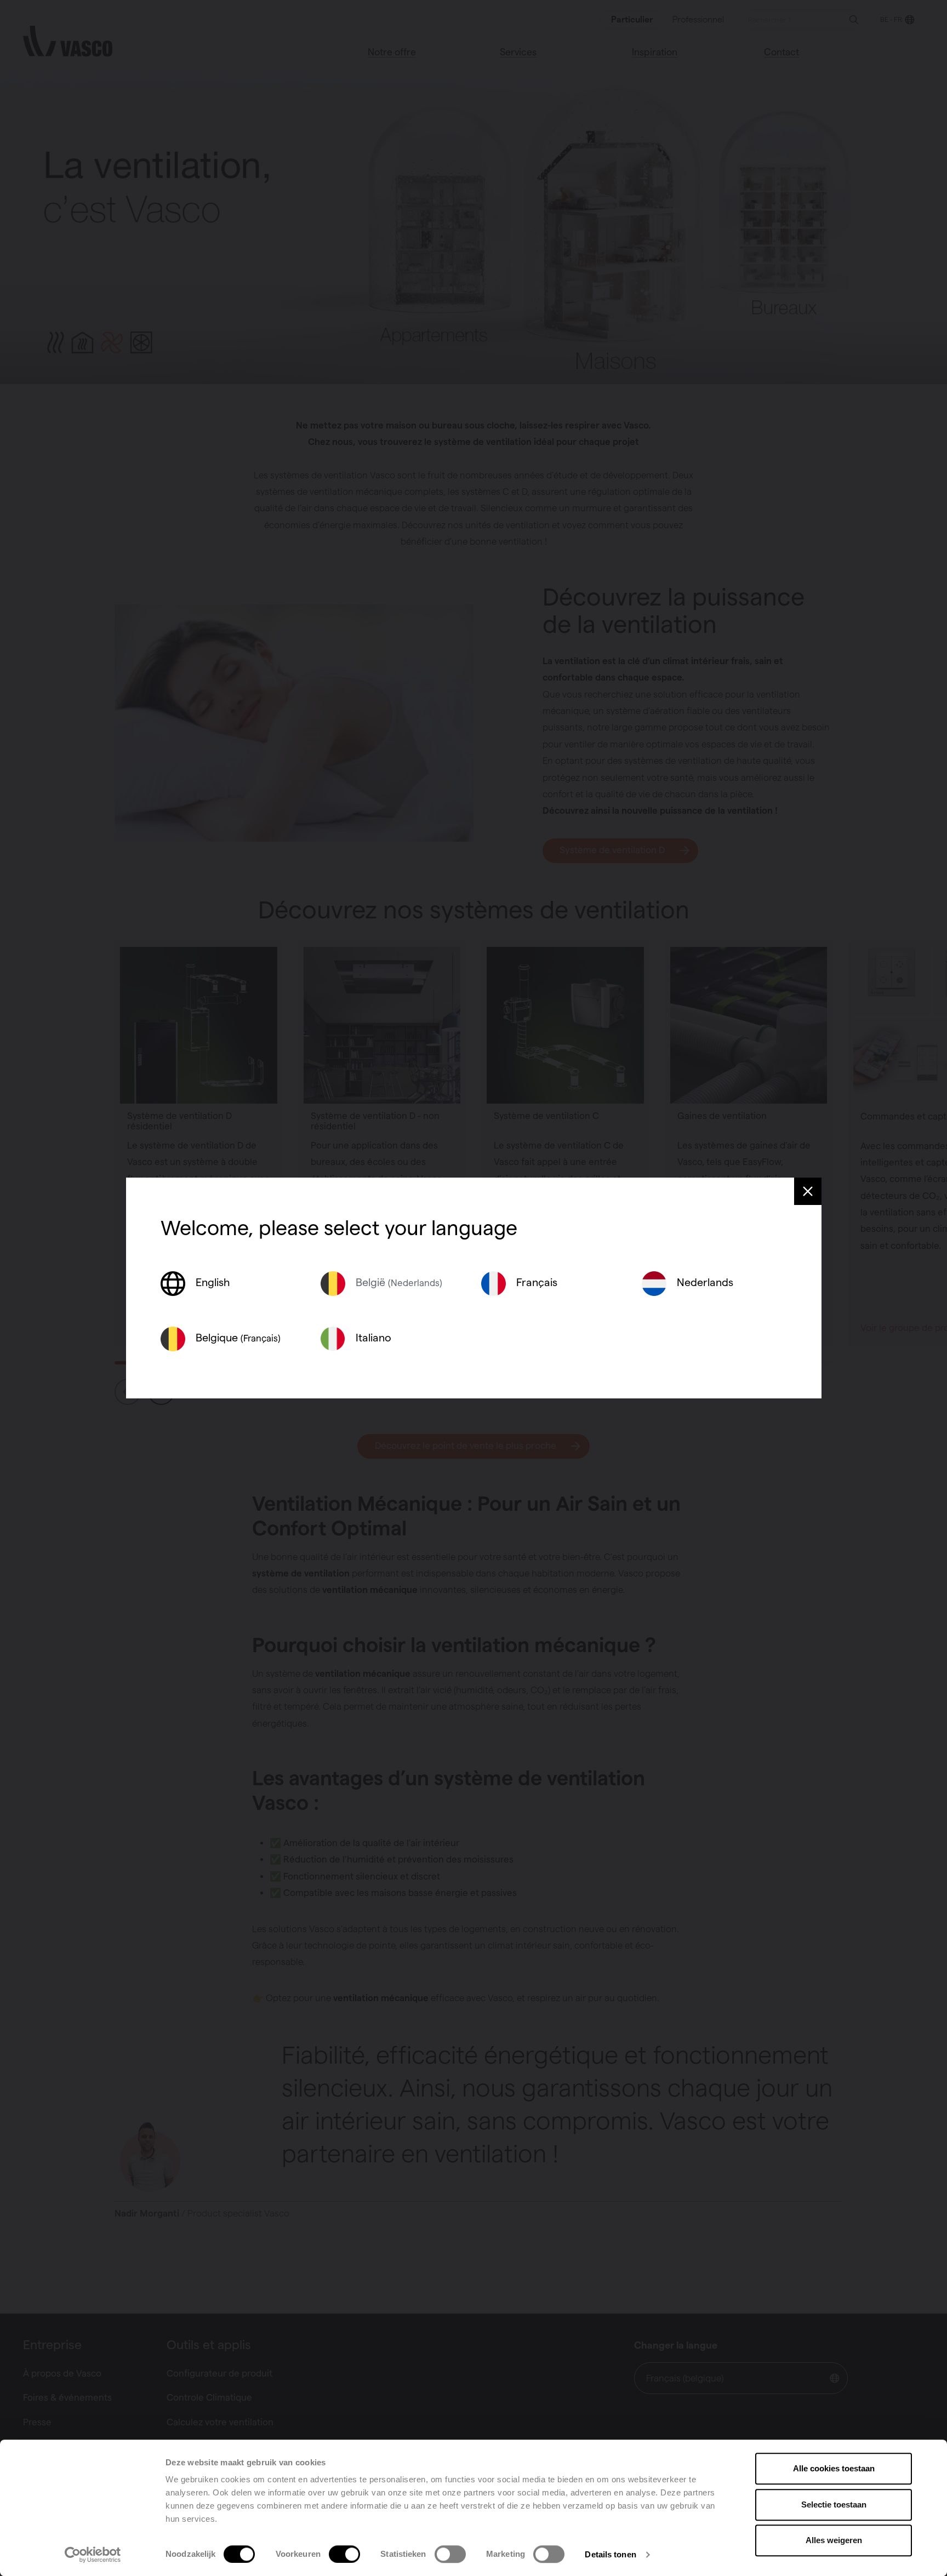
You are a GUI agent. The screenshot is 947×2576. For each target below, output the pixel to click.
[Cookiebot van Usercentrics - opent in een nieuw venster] (93, 2555)
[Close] (808, 1191)
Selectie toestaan (834, 2504)
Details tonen (610, 2554)
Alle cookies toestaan (834, 2468)
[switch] (344, 2554)
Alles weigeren (834, 2540)
